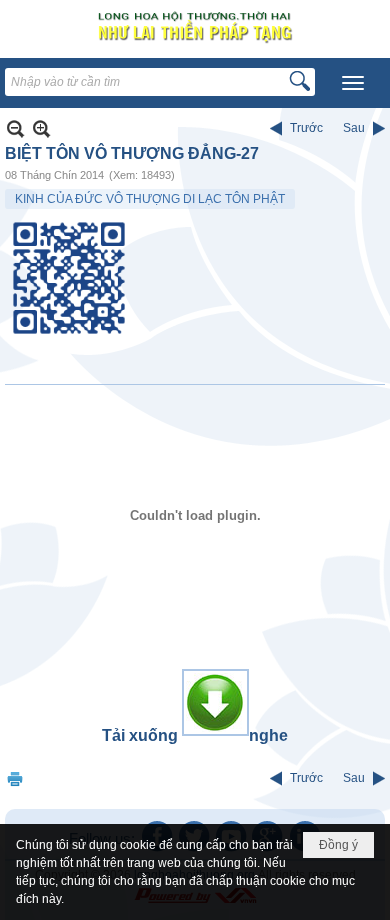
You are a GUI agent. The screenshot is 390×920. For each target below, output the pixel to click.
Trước (306, 128)
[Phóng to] (41, 128)
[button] (353, 83)
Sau (354, 128)
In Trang (15, 778)
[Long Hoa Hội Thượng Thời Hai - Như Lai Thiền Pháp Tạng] (195, 26)
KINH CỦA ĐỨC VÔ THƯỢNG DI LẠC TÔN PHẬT (150, 199)
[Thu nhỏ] (15, 128)
